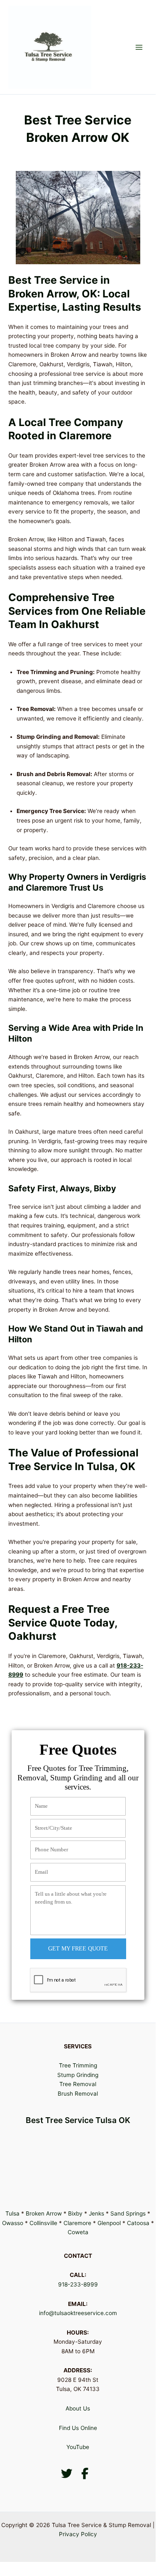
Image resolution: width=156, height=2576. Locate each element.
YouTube (78, 2447)
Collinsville (43, 2223)
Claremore (77, 2223)
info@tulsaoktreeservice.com (78, 2313)
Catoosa (138, 2223)
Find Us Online (78, 2428)
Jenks (96, 2213)
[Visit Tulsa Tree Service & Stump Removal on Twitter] (66, 2476)
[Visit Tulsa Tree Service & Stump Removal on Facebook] (85, 2476)
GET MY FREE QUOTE (78, 1949)
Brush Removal (78, 2094)
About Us (78, 2408)
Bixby (75, 2213)
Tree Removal (78, 2084)
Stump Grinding (78, 2075)
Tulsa (12, 2213)
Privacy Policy (78, 2534)
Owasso (13, 2223)
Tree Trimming (78, 2065)
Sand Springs (128, 2213)
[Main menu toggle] (139, 47)
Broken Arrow (44, 2213)
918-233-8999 (78, 2284)
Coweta (78, 2232)
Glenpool (109, 2223)
